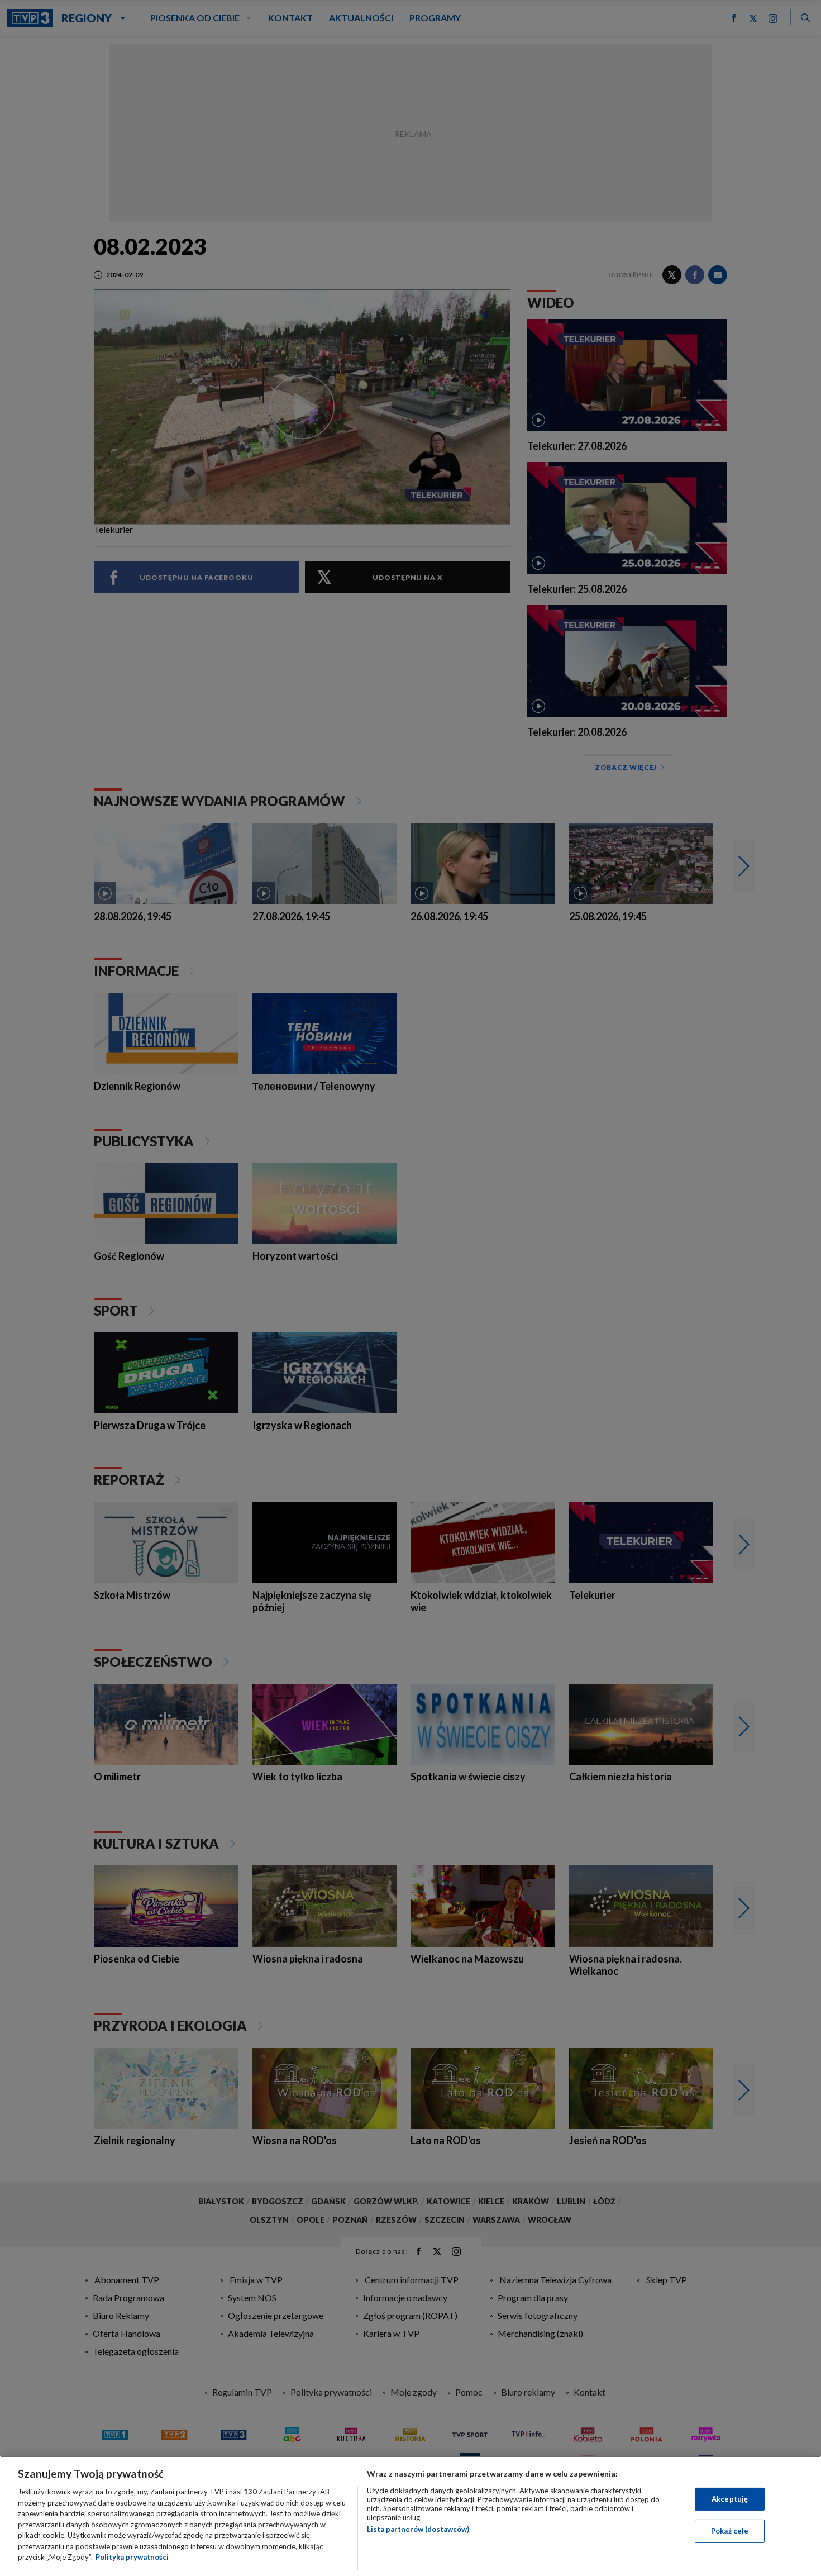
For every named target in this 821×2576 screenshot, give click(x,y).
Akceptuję (730, 2499)
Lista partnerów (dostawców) (418, 2529)
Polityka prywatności (132, 2557)
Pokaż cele (730, 2531)
